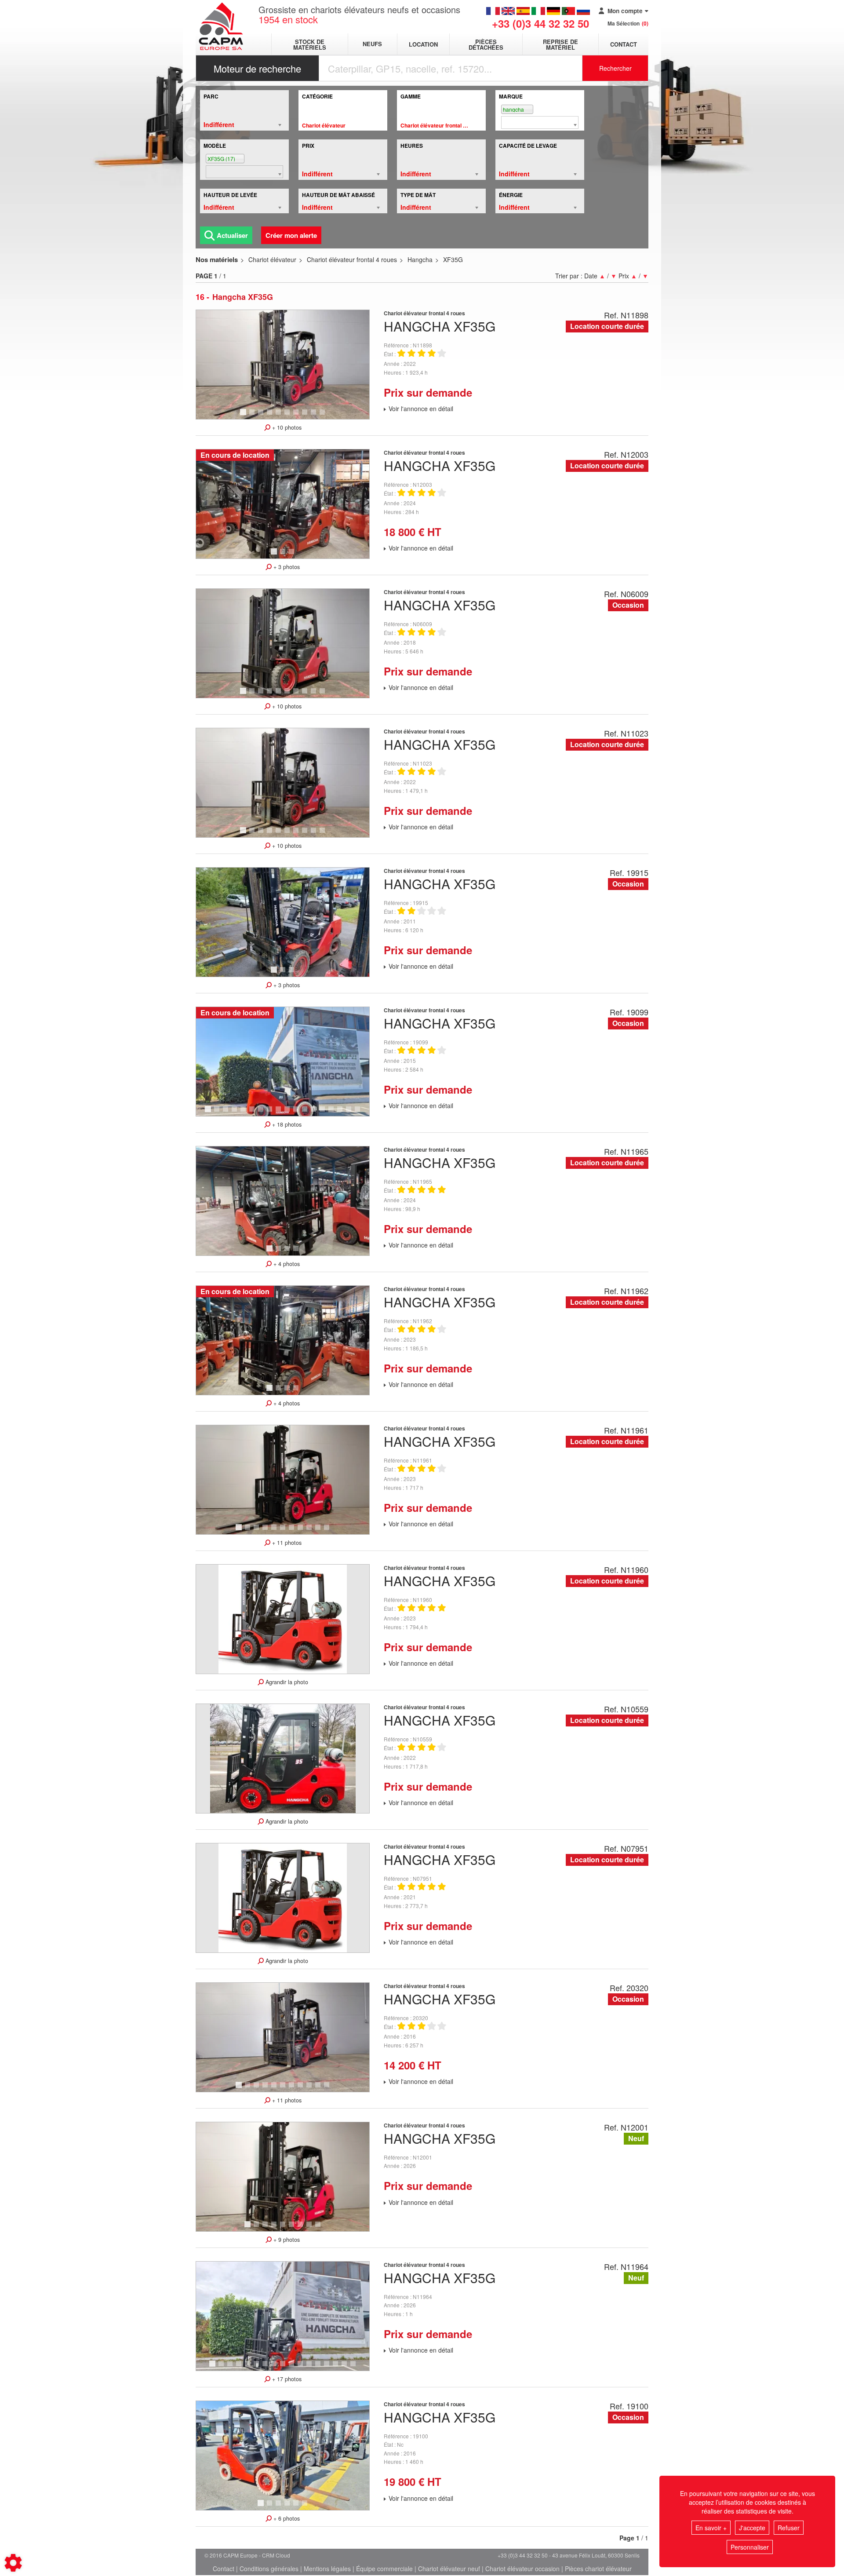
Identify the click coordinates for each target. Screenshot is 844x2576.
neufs (372, 44)
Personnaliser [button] (750, 2547)
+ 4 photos (286, 1264)
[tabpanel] (283, 365)
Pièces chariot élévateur (598, 2569)
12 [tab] (308, 1113)
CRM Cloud (276, 2555)
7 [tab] (297, 416)
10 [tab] (325, 416)
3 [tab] (262, 416)
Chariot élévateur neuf (449, 2569)
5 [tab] (280, 416)
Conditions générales (269, 2569)
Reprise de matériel (560, 44)
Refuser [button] (789, 2528)
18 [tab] (360, 1113)
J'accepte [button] (752, 2528)
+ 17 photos (286, 2379)
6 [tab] (288, 416)
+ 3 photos (286, 567)
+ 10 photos (286, 427)
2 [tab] (253, 416)
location (423, 44)
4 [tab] (271, 416)
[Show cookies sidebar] (13, 2563)
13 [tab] (316, 1113)
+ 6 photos (286, 2518)
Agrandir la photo (286, 1682)
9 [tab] (315, 416)
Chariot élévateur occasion (522, 2569)
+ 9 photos (286, 2240)
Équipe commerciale (384, 2569)
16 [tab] (343, 1113)
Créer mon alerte (291, 235)
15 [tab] (334, 1113)
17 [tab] (352, 1113)
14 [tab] (325, 1113)
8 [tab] (306, 416)
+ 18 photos (286, 1124)
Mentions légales (327, 2569)
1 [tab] (244, 416)
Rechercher (615, 68)
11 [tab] (299, 1113)
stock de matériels (310, 44)
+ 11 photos (286, 1543)
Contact (624, 44)
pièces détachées (486, 44)
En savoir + (711, 2528)
